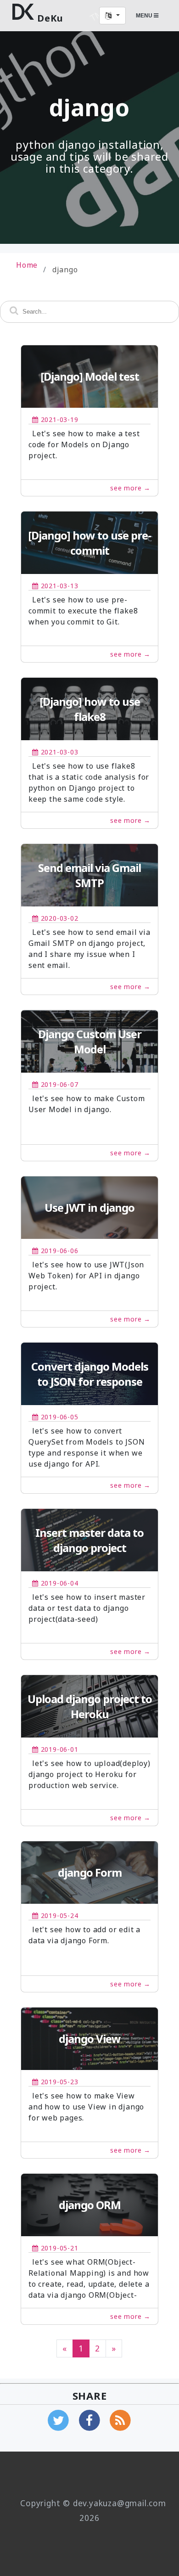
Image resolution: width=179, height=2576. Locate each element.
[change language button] (112, 16)
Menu (145, 16)
